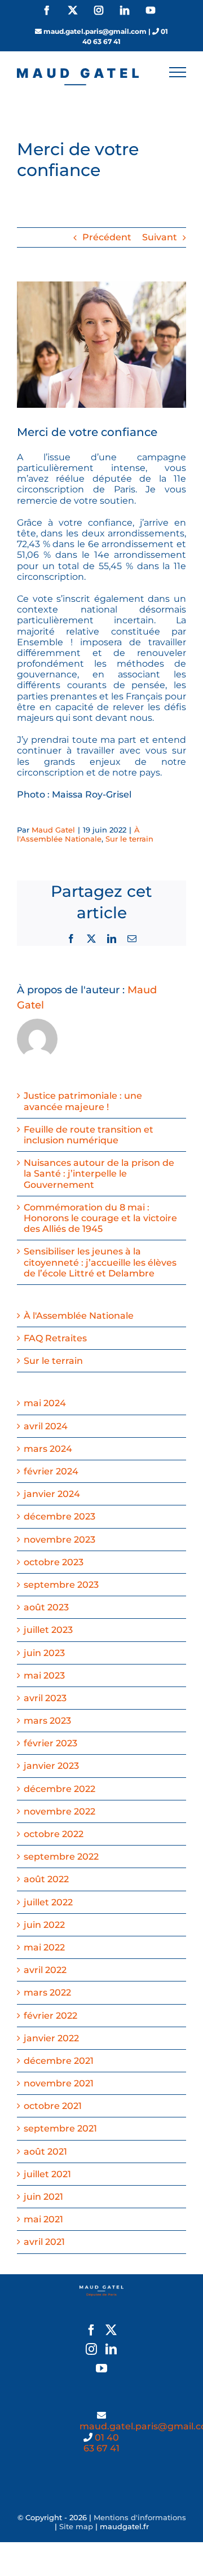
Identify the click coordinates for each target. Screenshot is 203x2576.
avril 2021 (44, 2242)
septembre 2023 (61, 1585)
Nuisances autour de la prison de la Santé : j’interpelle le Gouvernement (99, 1173)
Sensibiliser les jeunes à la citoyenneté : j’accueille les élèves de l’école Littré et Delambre (100, 1262)
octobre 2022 (54, 1834)
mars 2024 (48, 1449)
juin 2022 (44, 1925)
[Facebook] (91, 2330)
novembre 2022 (59, 1811)
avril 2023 (45, 1698)
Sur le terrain (129, 839)
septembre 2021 (60, 2128)
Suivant (160, 237)
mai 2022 (44, 1947)
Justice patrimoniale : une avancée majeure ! (83, 1101)
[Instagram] (91, 2349)
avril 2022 (45, 1970)
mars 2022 (47, 1992)
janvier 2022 (51, 2038)
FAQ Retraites (55, 1338)
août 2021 (45, 2152)
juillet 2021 (47, 2174)
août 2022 (46, 1879)
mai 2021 (43, 2219)
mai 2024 (45, 1403)
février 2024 (51, 1471)
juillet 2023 (48, 1630)
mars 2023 (47, 1721)
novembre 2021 (59, 2083)
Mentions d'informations (140, 2517)
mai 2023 (44, 1675)
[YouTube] (101, 2368)
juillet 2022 (48, 1902)
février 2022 (50, 2016)
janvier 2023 (51, 1766)
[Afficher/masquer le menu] (178, 72)
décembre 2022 (59, 1789)
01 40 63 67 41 (101, 2443)
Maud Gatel (53, 830)
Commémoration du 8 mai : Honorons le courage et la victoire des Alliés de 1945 (100, 1218)
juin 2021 (43, 2197)
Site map (76, 2526)
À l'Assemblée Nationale (78, 834)
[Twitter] (111, 2330)
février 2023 (50, 1743)
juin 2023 (44, 1653)
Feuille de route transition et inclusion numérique (89, 1135)
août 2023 (46, 1607)
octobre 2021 (53, 2106)
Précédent (107, 237)
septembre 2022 (61, 1857)
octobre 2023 (54, 1562)
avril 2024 (46, 1426)
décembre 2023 (59, 1516)
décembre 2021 (59, 2061)
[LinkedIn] (111, 2349)
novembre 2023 (59, 1540)
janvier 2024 (52, 1494)
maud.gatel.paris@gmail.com (95, 31)
